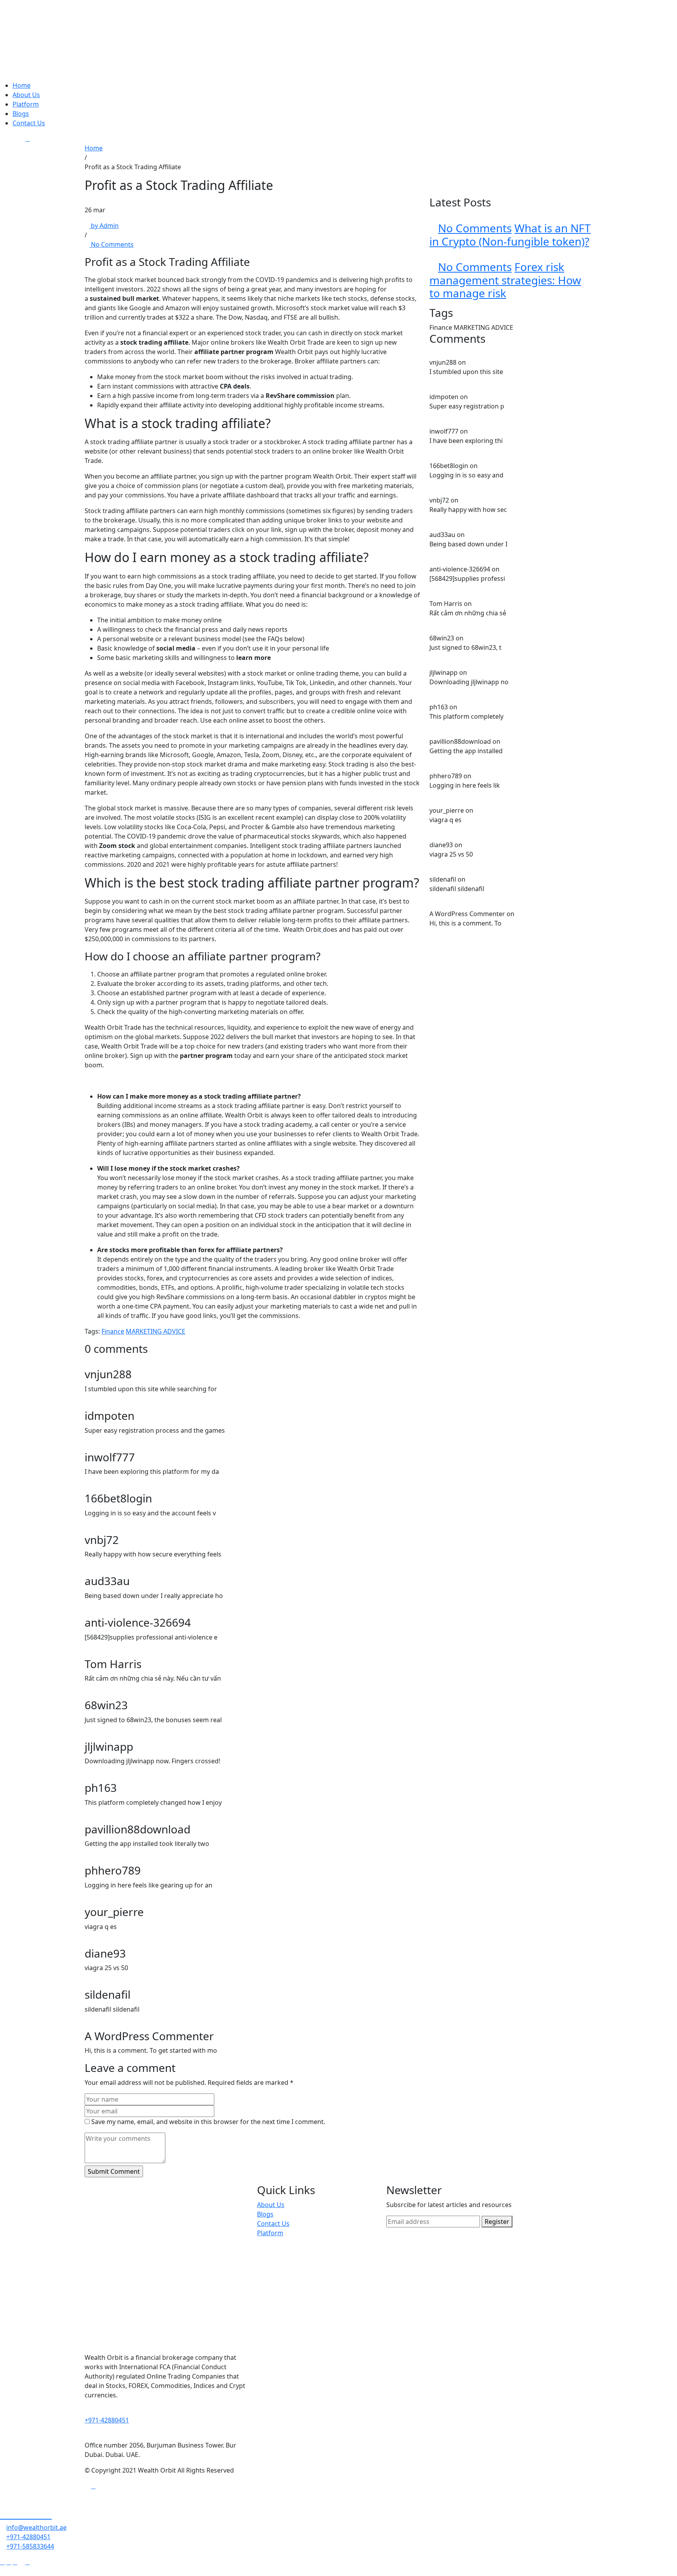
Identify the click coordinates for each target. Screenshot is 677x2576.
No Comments (111, 244)
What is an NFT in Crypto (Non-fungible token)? (510, 235)
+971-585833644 (30, 2546)
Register (497, 2222)
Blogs (21, 114)
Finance (113, 1331)
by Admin (104, 226)
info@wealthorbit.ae (36, 2527)
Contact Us (29, 123)
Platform (26, 104)
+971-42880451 (107, 2420)
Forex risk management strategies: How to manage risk (505, 280)
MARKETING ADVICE (156, 1331)
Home (22, 85)
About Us (26, 95)
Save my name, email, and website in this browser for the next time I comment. (208, 2122)
